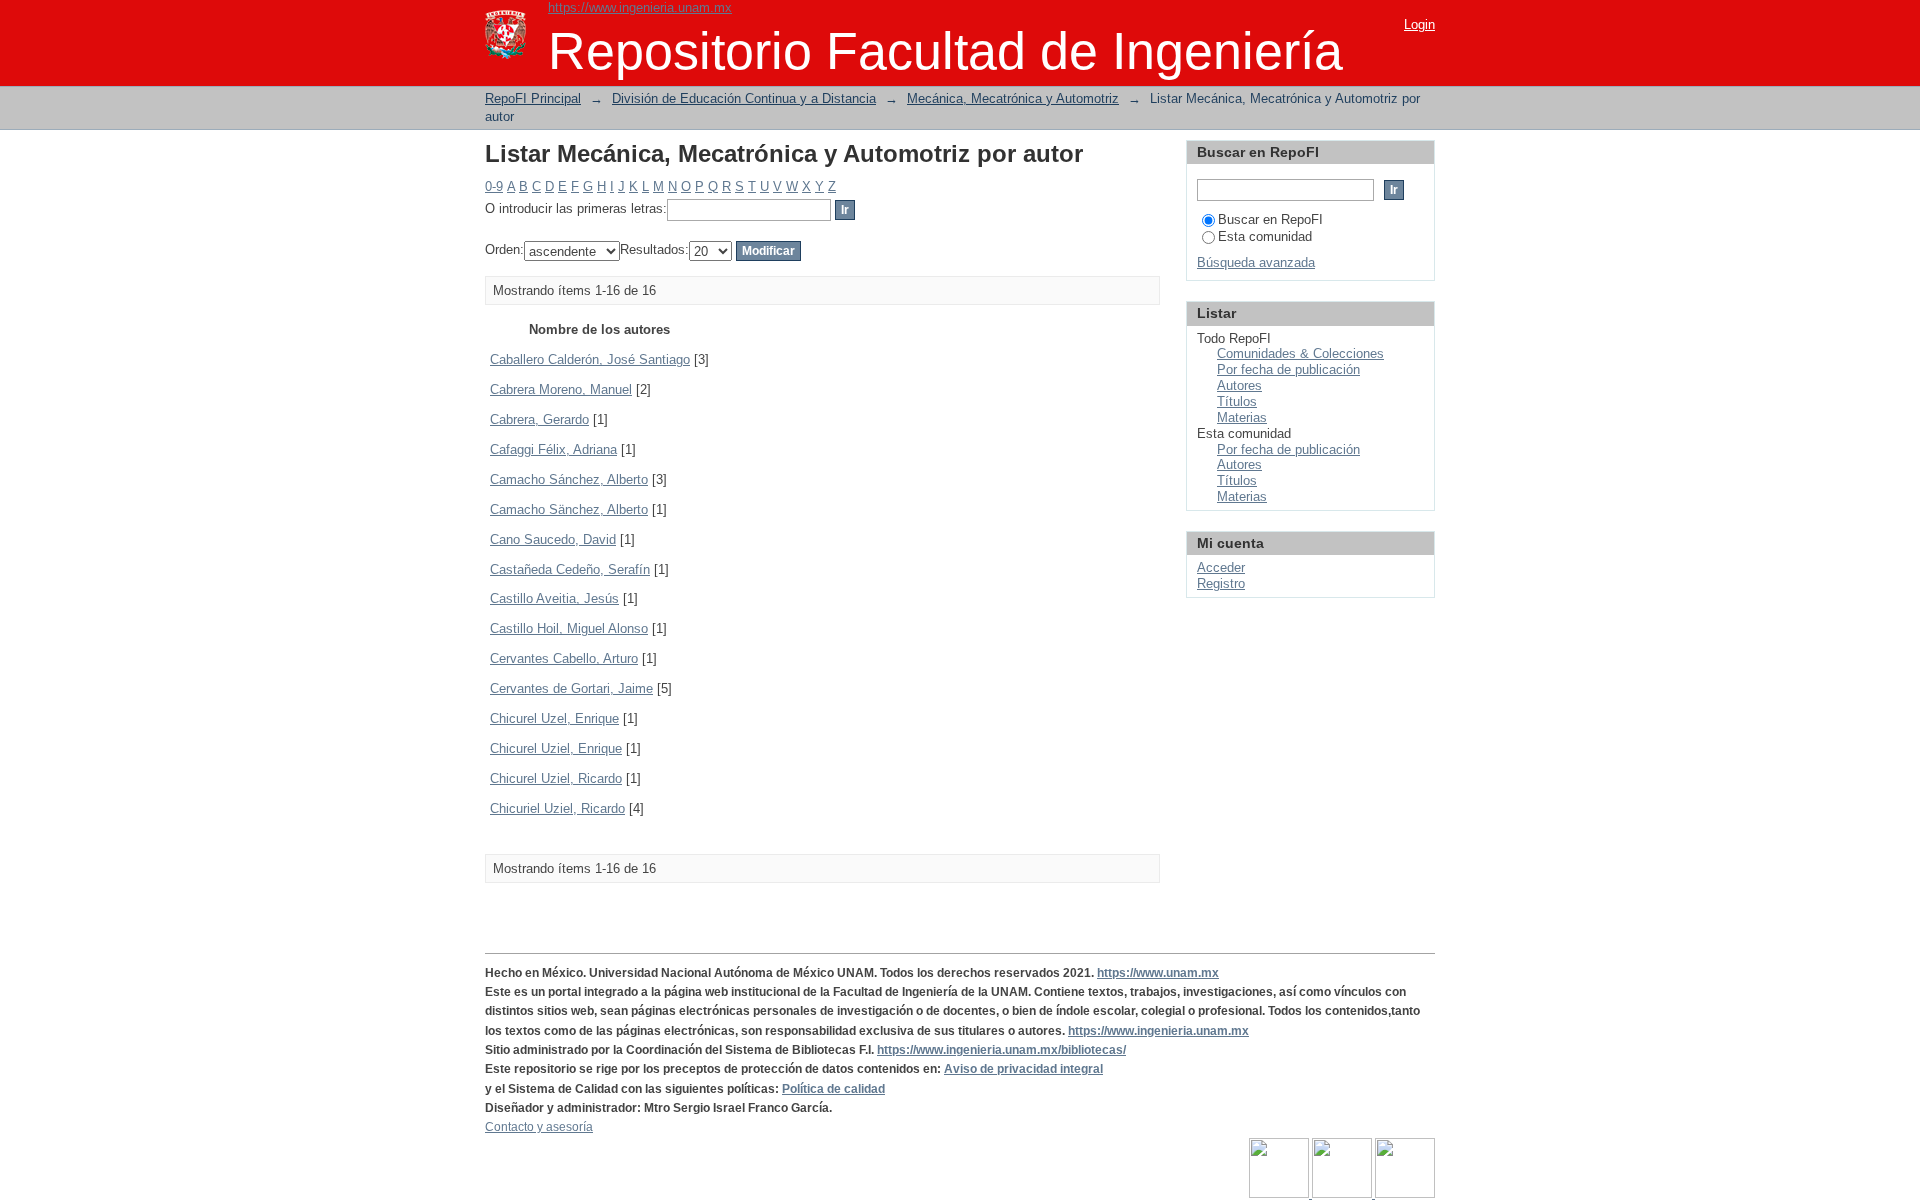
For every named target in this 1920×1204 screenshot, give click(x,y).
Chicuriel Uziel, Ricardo (557, 808)
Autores (1239, 385)
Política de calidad (833, 1089)
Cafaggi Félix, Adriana (553, 449)
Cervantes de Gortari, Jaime (571, 688)
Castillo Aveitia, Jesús (554, 598)
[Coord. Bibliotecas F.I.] (1405, 1194)
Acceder (1221, 567)
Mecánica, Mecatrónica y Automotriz (1013, 98)
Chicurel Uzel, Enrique (554, 718)
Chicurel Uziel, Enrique (556, 748)
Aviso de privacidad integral (1023, 1069)
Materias (1242, 417)
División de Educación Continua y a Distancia (744, 98)
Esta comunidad (1265, 236)
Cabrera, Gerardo (539, 419)
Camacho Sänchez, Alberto (569, 509)
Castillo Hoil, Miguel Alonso (569, 628)
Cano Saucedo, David (553, 539)
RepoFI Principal (533, 98)
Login (1419, 24)
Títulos (1237, 401)
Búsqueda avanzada (1256, 262)
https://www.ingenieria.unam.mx (640, 7)
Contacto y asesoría (539, 1127)
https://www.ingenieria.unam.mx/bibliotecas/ (1001, 1050)
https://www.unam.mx (1158, 973)
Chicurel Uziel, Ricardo (556, 778)
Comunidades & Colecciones (1300, 353)
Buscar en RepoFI (1270, 219)
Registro (1221, 583)
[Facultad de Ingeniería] (1343, 1194)
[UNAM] (1280, 1194)
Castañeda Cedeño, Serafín (570, 569)
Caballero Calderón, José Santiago (590, 359)
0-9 (494, 186)
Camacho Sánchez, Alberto (569, 479)
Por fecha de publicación (1288, 369)
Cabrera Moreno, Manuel (561, 389)
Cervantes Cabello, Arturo (564, 658)
